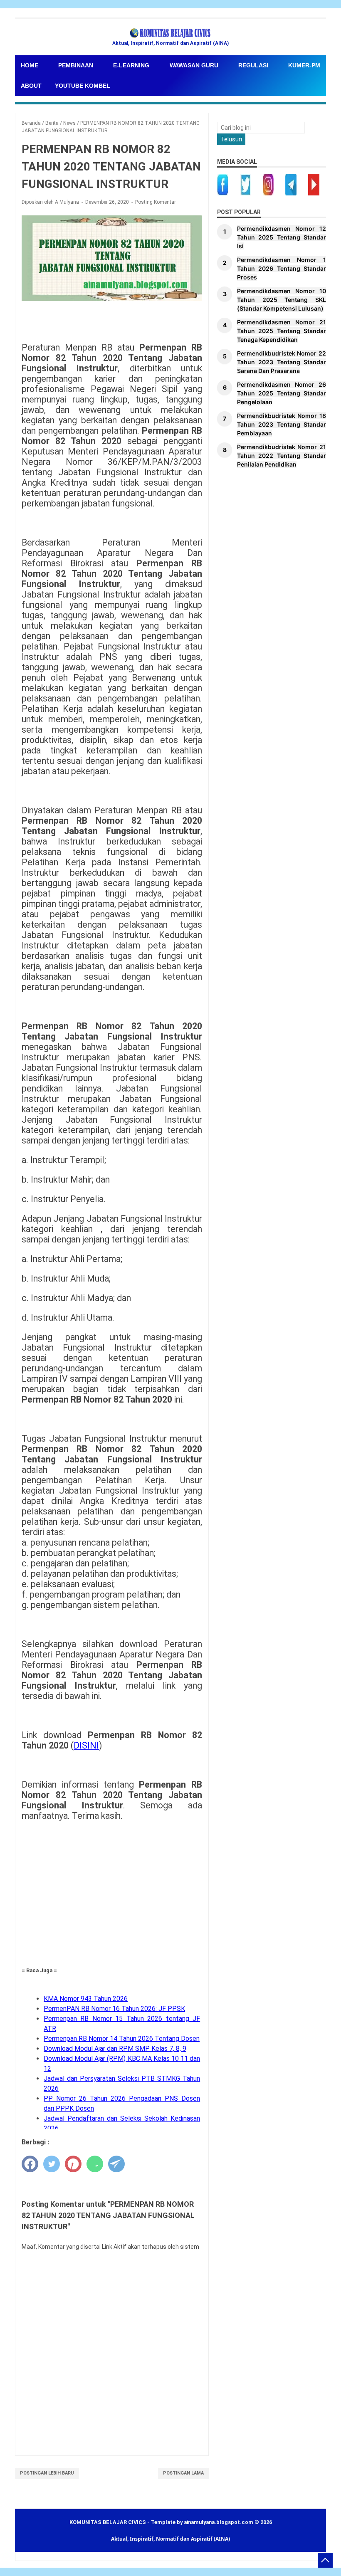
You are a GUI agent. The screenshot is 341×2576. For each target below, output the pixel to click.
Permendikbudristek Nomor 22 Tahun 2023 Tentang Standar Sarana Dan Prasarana (282, 362)
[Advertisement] (112, 1889)
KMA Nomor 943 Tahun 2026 (86, 1999)
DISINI (86, 1745)
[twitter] (52, 2164)
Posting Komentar (156, 202)
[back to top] (325, 2560)
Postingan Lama (183, 2473)
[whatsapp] (95, 2164)
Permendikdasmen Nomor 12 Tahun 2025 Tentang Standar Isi (282, 237)
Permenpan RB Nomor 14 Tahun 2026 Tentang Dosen (122, 2039)
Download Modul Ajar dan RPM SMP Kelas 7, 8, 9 (115, 2049)
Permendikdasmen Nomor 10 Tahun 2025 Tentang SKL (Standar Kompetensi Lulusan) (282, 300)
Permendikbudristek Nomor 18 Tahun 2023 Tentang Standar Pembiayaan (282, 424)
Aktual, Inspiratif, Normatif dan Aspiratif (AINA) (170, 2539)
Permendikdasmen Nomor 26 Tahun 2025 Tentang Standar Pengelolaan (282, 393)
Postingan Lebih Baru (47, 2473)
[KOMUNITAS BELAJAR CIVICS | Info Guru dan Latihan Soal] (170, 33)
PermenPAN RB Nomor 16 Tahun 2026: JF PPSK (114, 2009)
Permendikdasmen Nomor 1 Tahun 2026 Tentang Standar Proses (282, 268)
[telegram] (116, 2164)
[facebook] (30, 2164)
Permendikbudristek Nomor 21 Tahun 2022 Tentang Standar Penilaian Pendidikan (282, 456)
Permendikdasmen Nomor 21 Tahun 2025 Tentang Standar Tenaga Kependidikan (282, 331)
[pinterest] (73, 2164)
